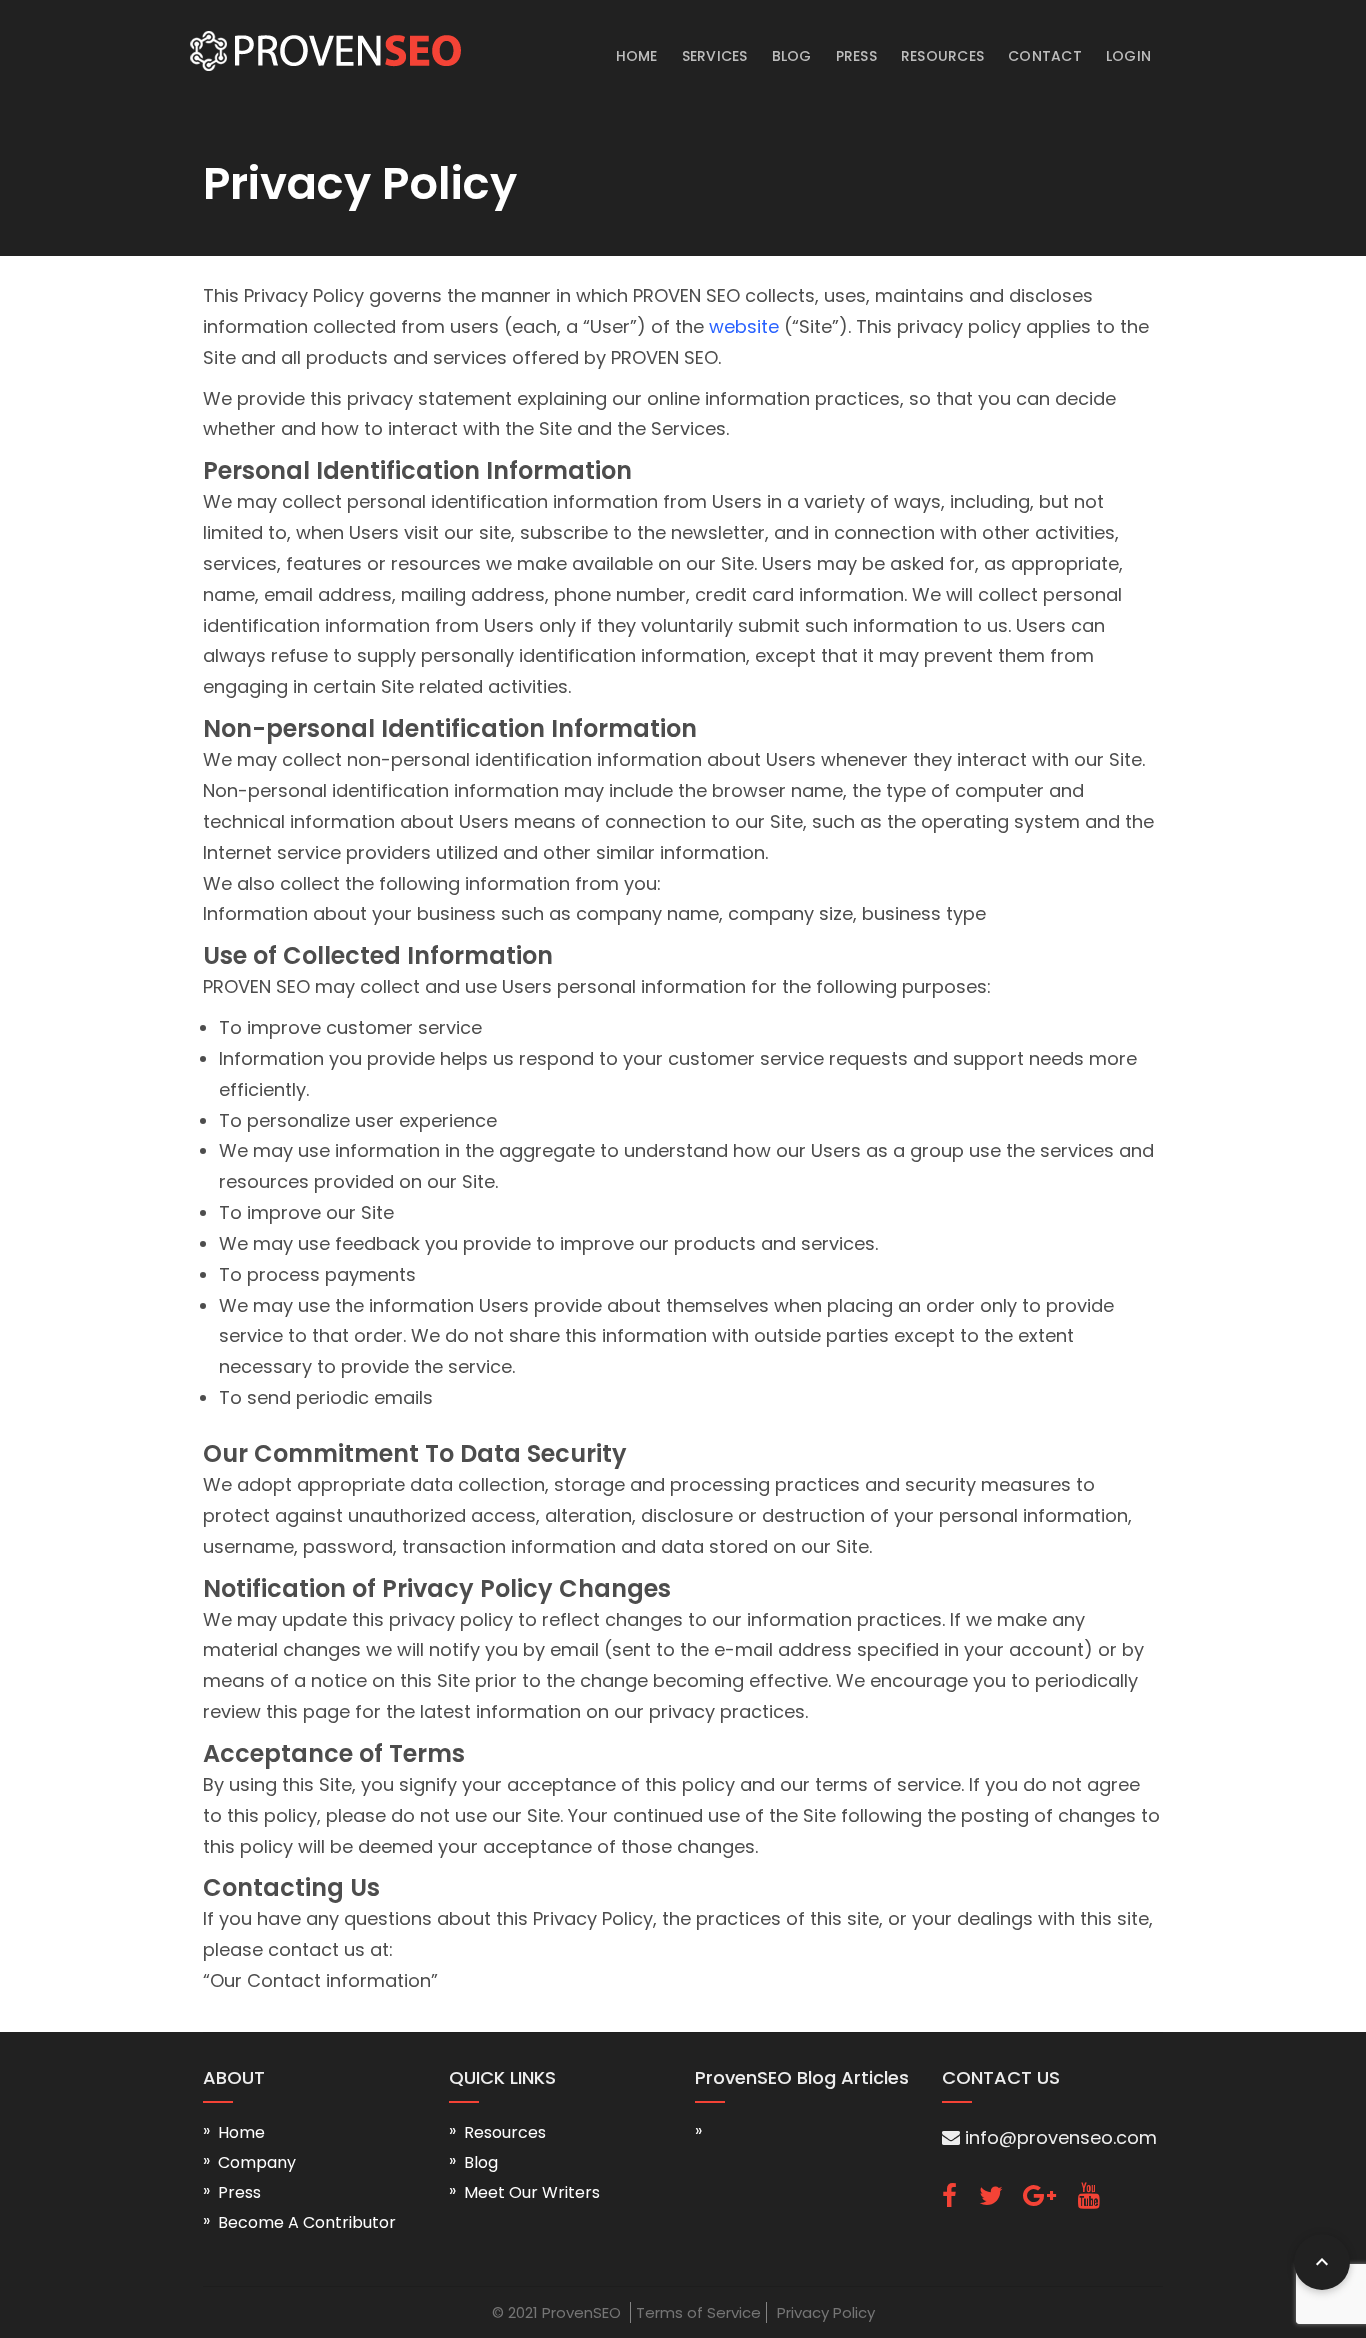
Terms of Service (698, 2312)
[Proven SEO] (322, 39)
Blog (792, 56)
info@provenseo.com (1058, 2137)
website (744, 326)
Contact (1045, 56)
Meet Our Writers (532, 2192)
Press (856, 56)
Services (715, 56)
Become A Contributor (307, 2222)
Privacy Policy (826, 2312)
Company (257, 2162)
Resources (942, 56)
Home (637, 56)
